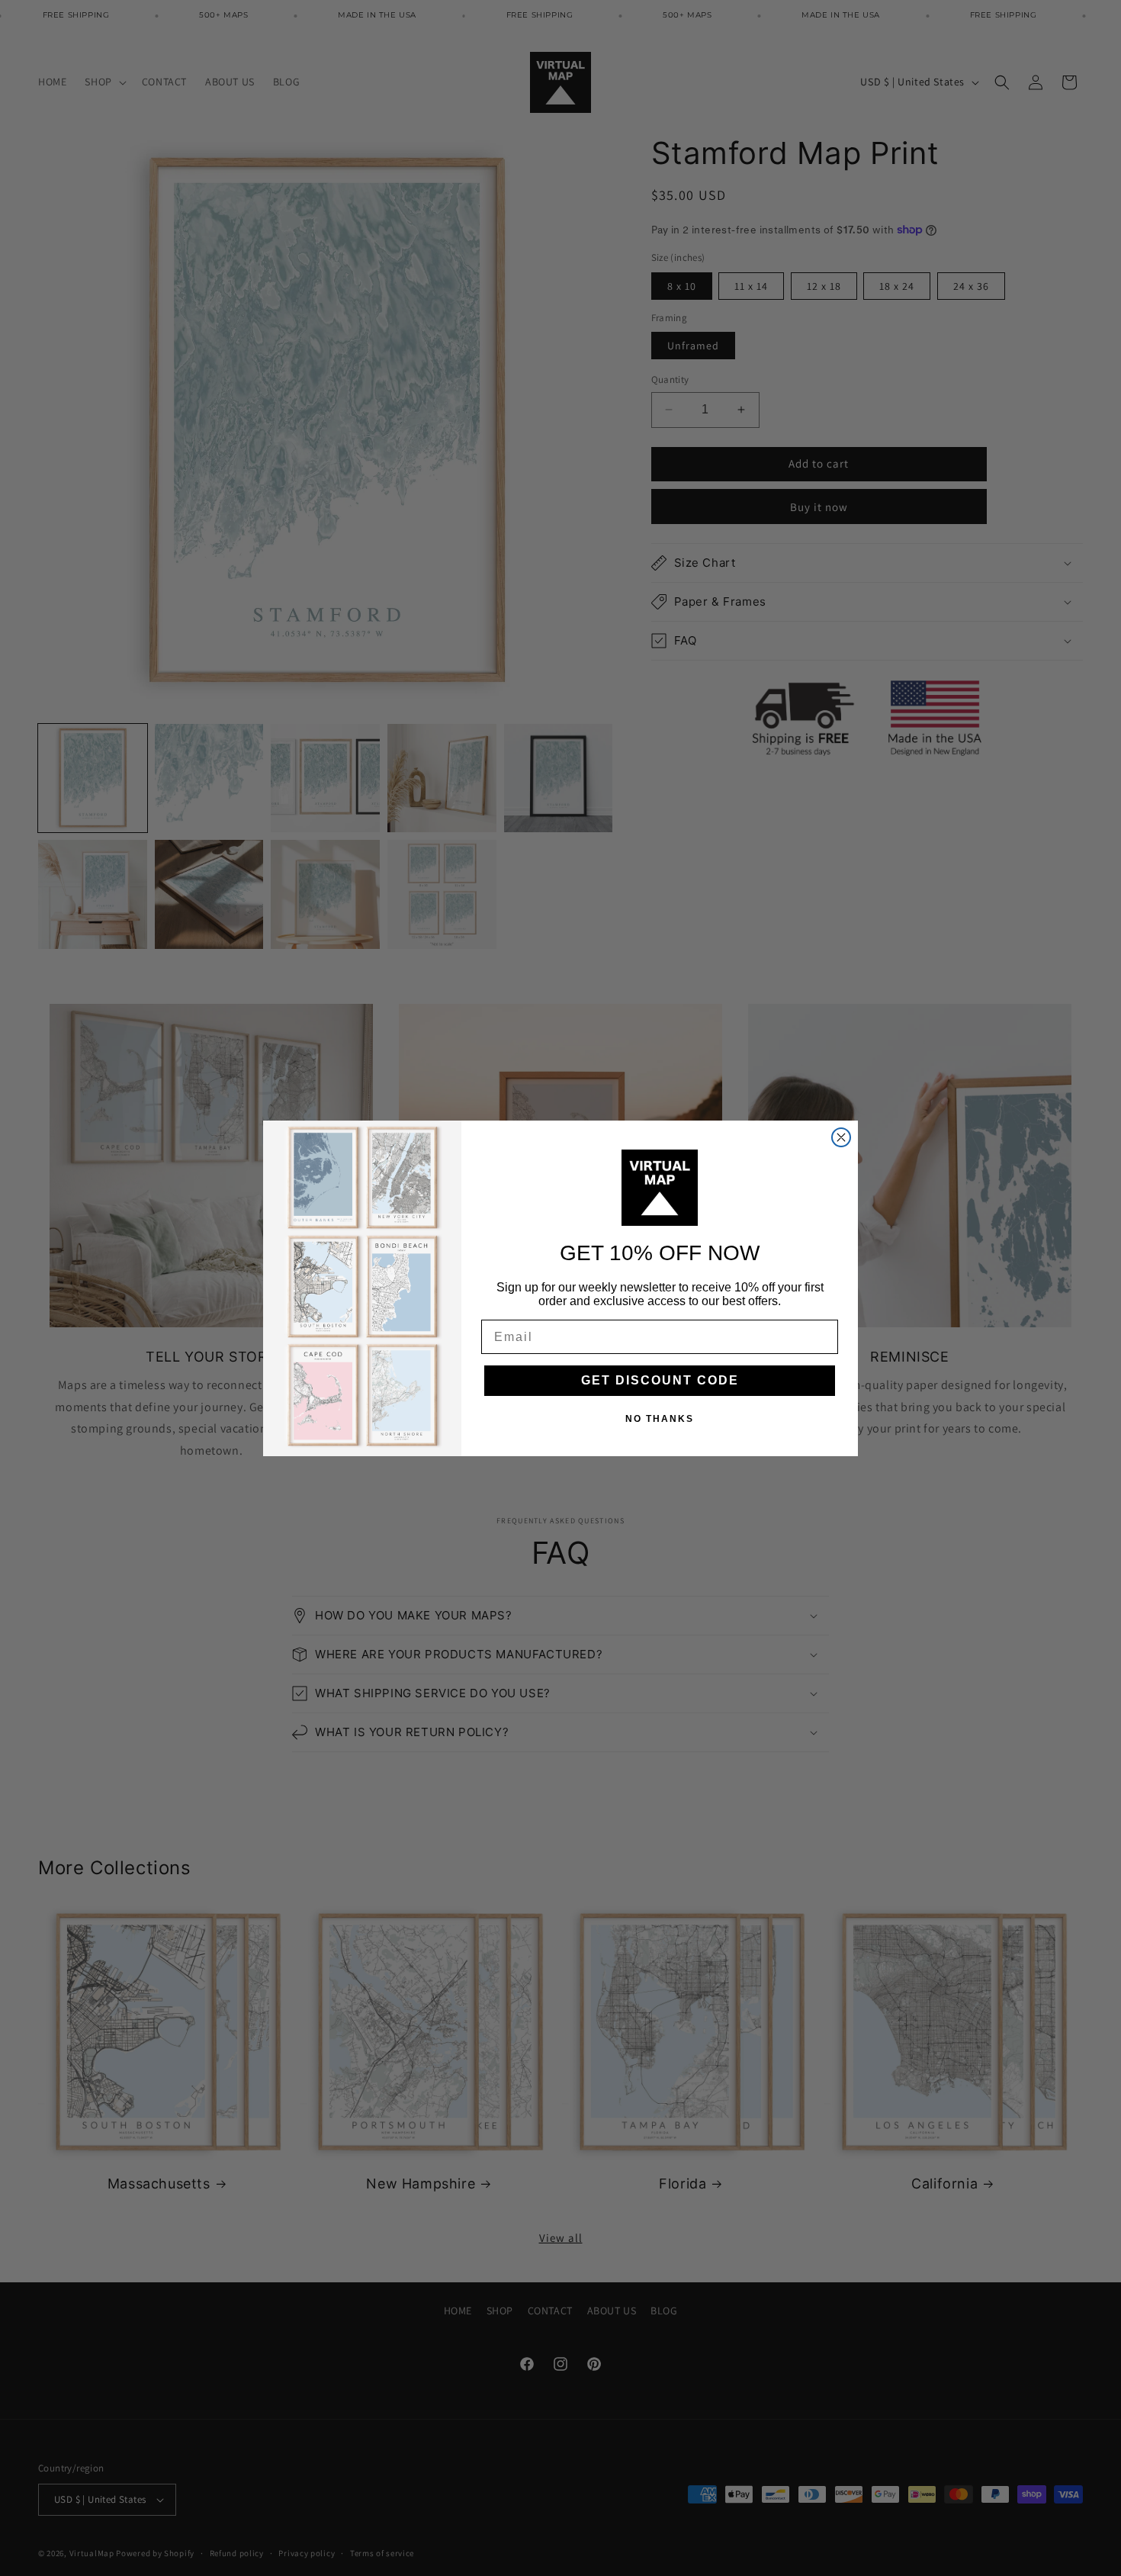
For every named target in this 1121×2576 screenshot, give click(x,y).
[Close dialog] (841, 1137)
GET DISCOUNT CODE (660, 1380)
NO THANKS (660, 1419)
